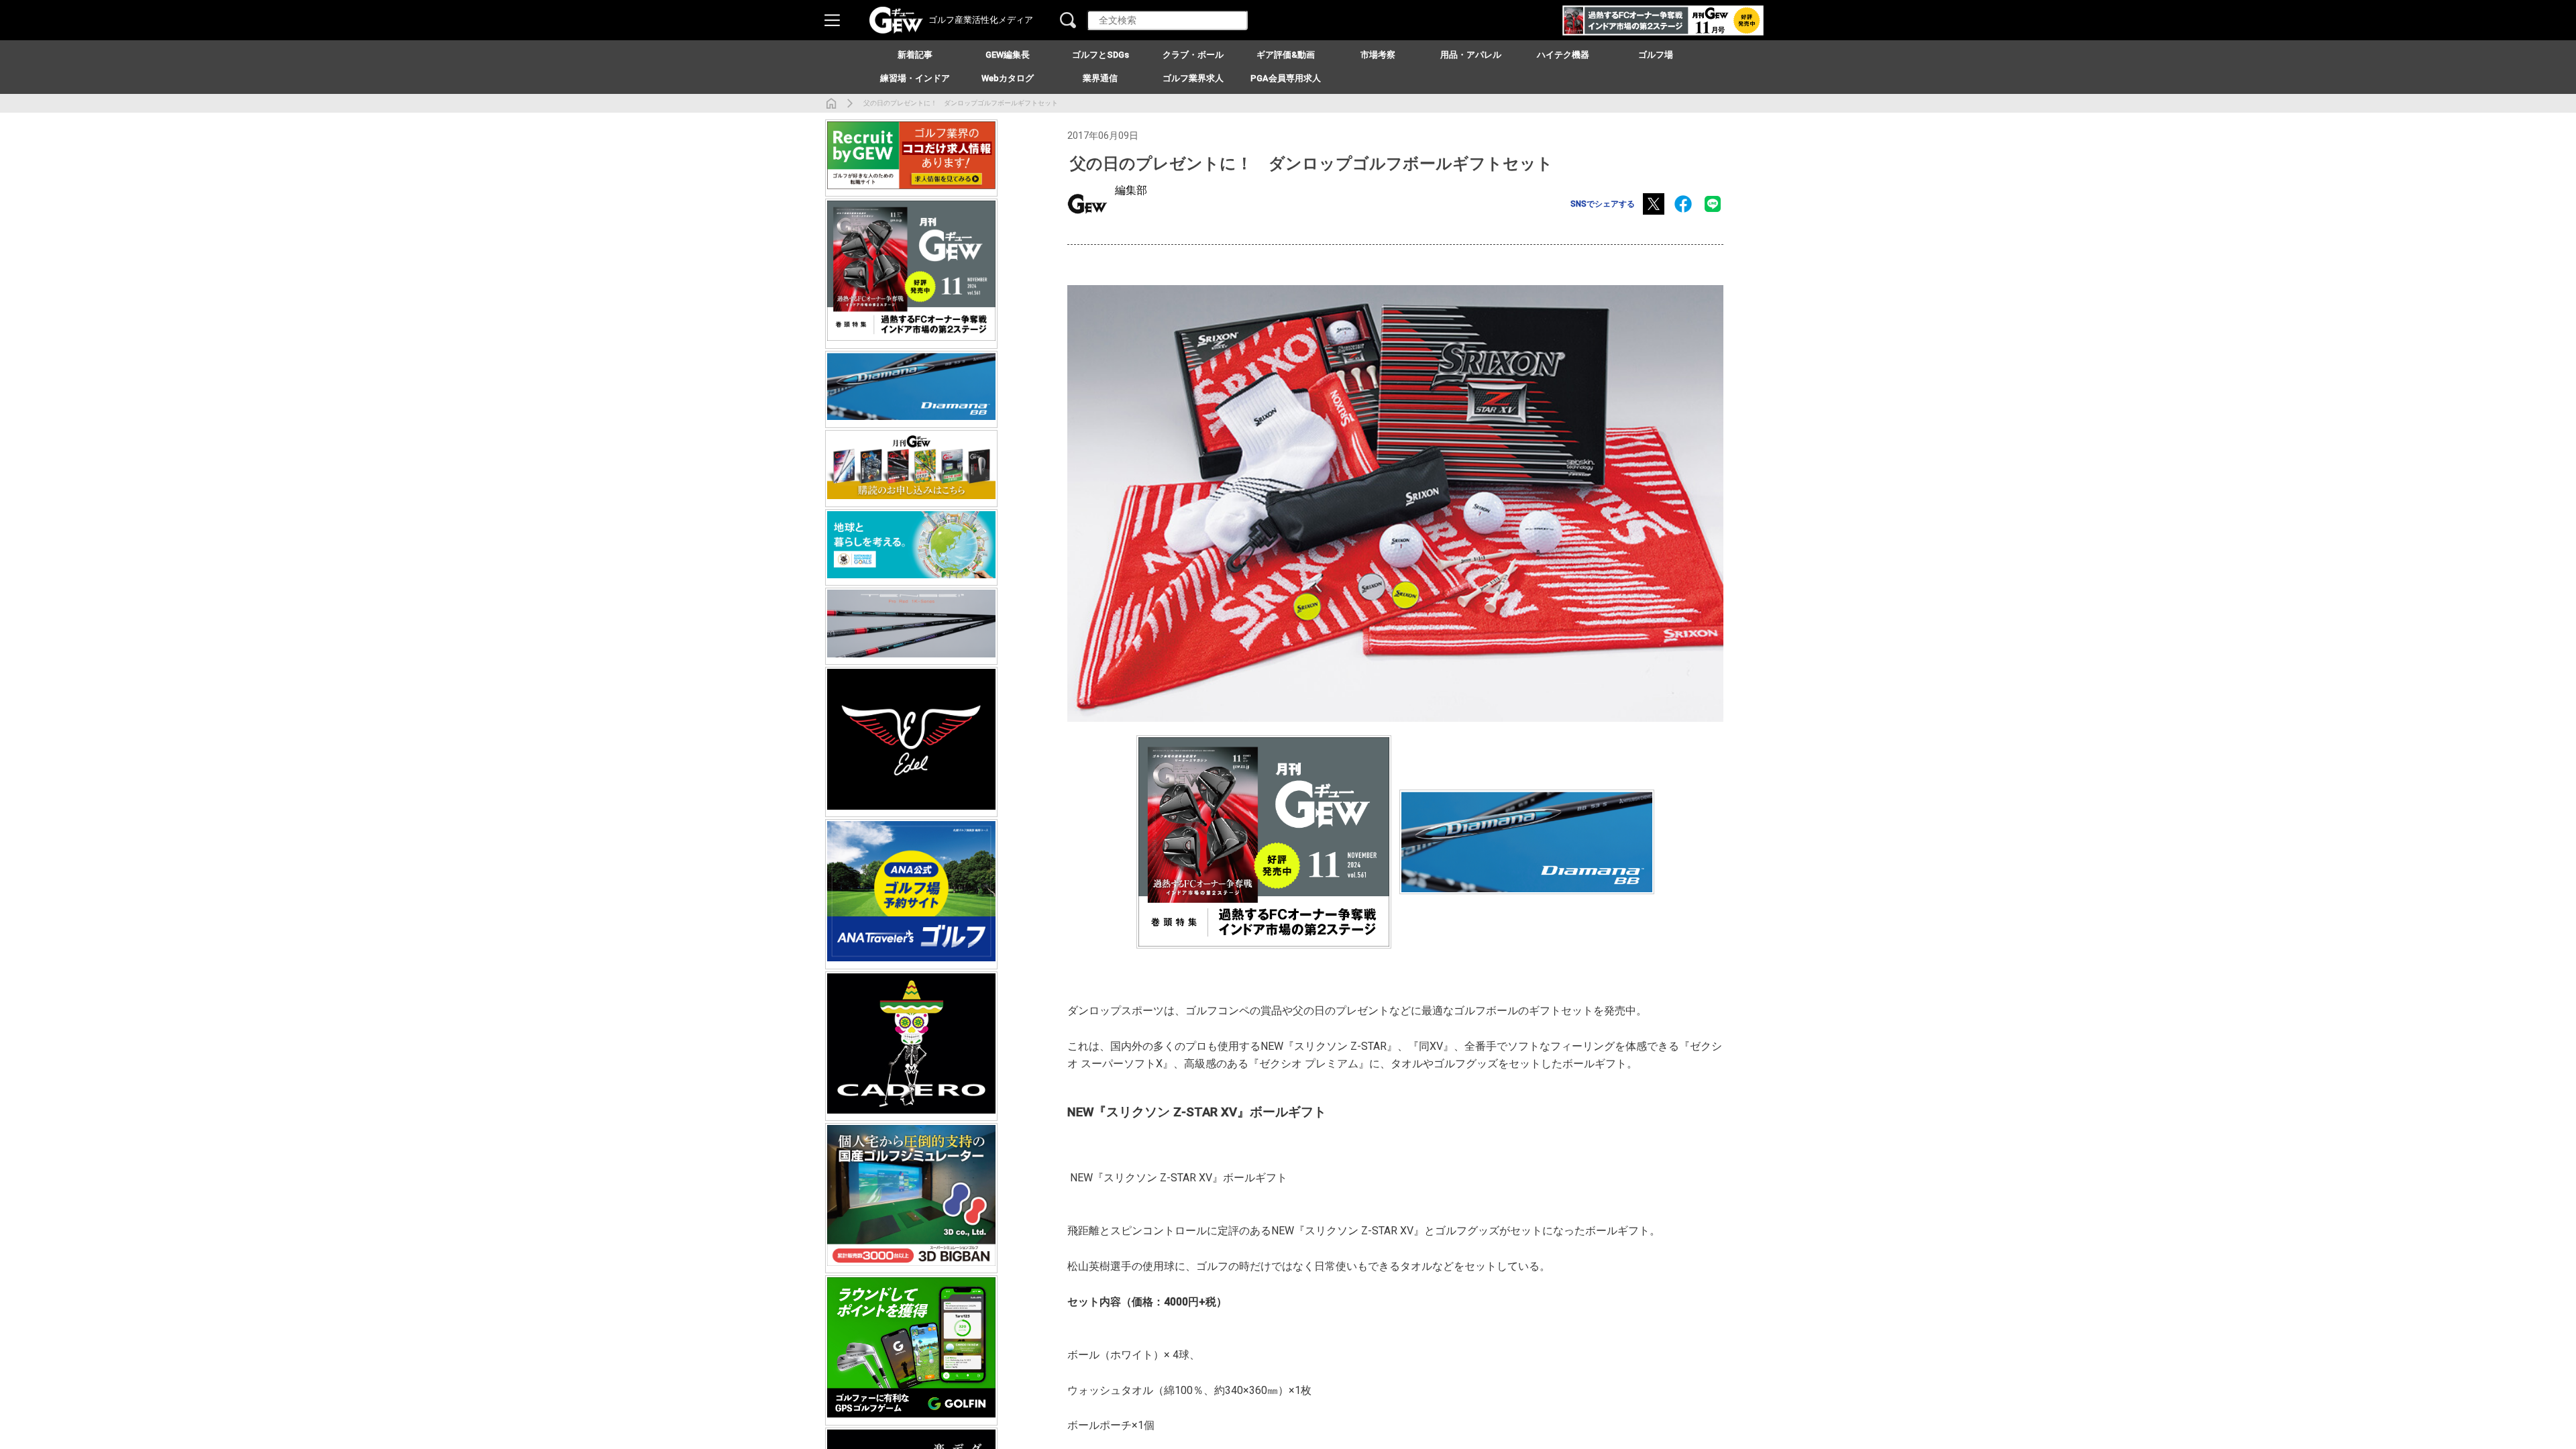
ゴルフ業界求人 (1193, 78)
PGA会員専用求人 (1286, 78)
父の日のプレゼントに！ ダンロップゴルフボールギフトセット (961, 103)
